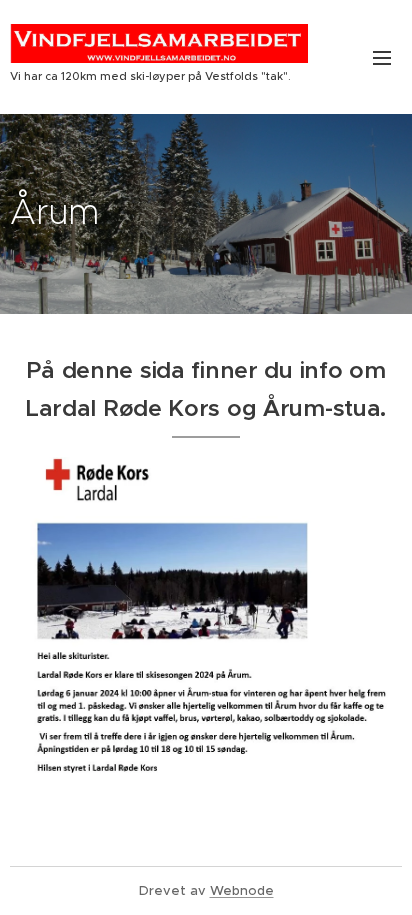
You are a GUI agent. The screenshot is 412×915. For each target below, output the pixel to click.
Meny (382, 57)
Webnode (242, 890)
